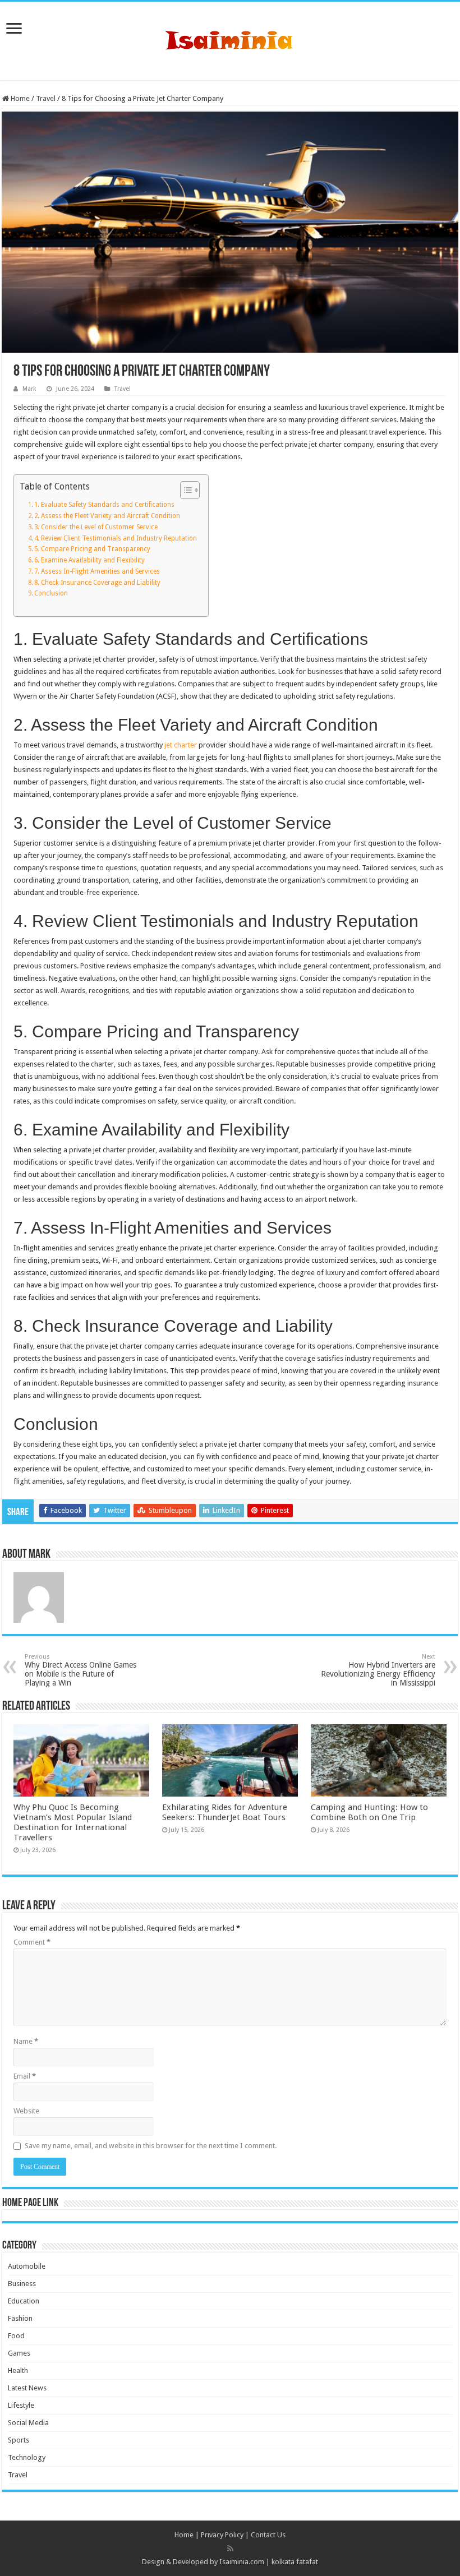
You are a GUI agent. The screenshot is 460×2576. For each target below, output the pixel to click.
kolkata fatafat (295, 2562)
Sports (19, 2440)
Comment (32, 1942)
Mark (29, 389)
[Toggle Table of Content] (184, 490)
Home (19, 98)
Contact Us (268, 2535)
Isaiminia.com (242, 2562)
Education (24, 2301)
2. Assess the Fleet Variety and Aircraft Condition (107, 516)
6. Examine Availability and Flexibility (89, 560)
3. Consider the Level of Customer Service (96, 527)
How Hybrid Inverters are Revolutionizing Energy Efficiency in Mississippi (378, 1670)
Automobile (27, 2266)
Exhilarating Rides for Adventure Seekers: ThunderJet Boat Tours (225, 1812)
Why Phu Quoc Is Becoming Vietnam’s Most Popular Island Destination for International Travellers (73, 1822)
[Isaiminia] (230, 39)
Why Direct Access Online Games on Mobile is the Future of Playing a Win (81, 1670)
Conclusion (51, 593)
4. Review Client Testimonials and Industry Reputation (116, 538)
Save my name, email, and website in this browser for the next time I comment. (151, 2146)
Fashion (20, 2318)
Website (26, 2111)
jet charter (181, 745)
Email (25, 2076)
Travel (46, 98)
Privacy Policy (222, 2535)
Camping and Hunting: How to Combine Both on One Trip (369, 1812)
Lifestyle (21, 2405)
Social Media (28, 2423)
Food (16, 2336)
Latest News (27, 2388)
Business (22, 2284)
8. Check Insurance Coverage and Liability (97, 583)
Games (19, 2353)
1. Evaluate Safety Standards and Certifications (104, 505)
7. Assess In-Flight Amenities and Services (97, 571)
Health (18, 2370)
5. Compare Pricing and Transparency (92, 549)
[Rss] (230, 2549)
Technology (27, 2457)
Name (26, 2041)
